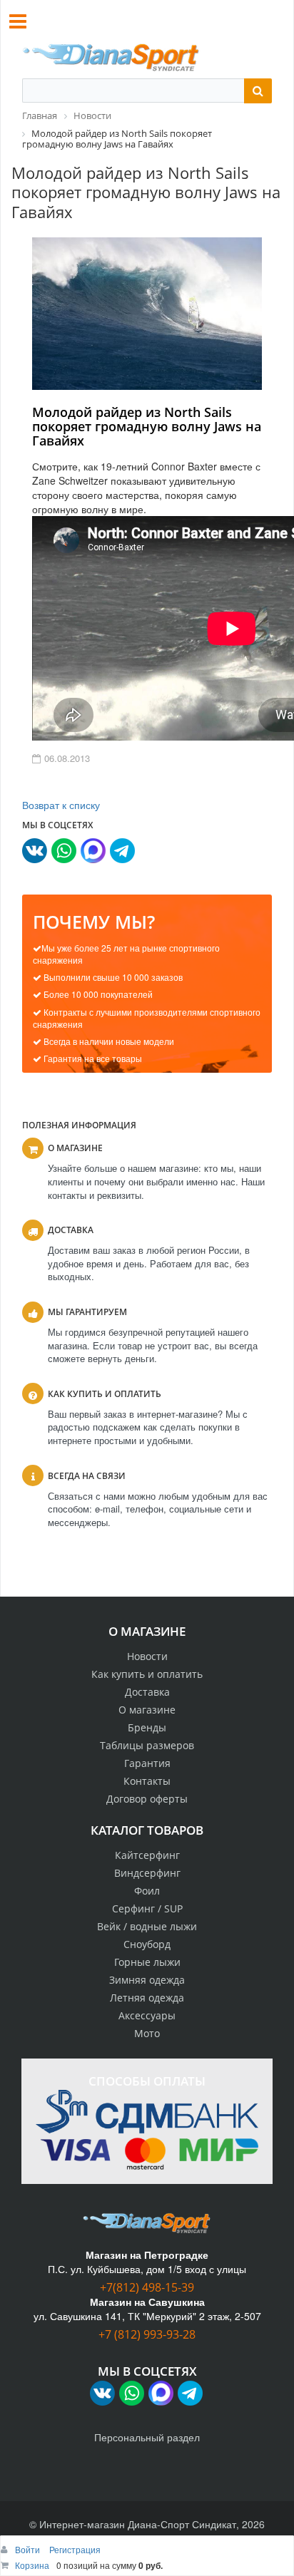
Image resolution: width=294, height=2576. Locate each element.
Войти (29, 2549)
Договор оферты (147, 1799)
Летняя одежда (147, 1998)
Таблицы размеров (147, 1745)
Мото (147, 2033)
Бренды (147, 1727)
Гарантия (147, 1763)
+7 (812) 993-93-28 (147, 2334)
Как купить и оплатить (147, 1674)
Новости (147, 1656)
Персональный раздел (147, 2437)
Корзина (32, 2565)
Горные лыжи (147, 1962)
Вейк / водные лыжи (147, 1926)
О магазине (147, 1710)
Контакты (147, 1781)
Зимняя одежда (147, 1980)
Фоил (147, 1891)
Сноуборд (147, 1944)
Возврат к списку (61, 805)
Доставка (147, 1692)
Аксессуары (147, 2015)
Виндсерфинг (147, 1873)
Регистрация (75, 2549)
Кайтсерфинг (147, 1855)
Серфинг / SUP (147, 1908)
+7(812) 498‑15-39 (147, 2287)
